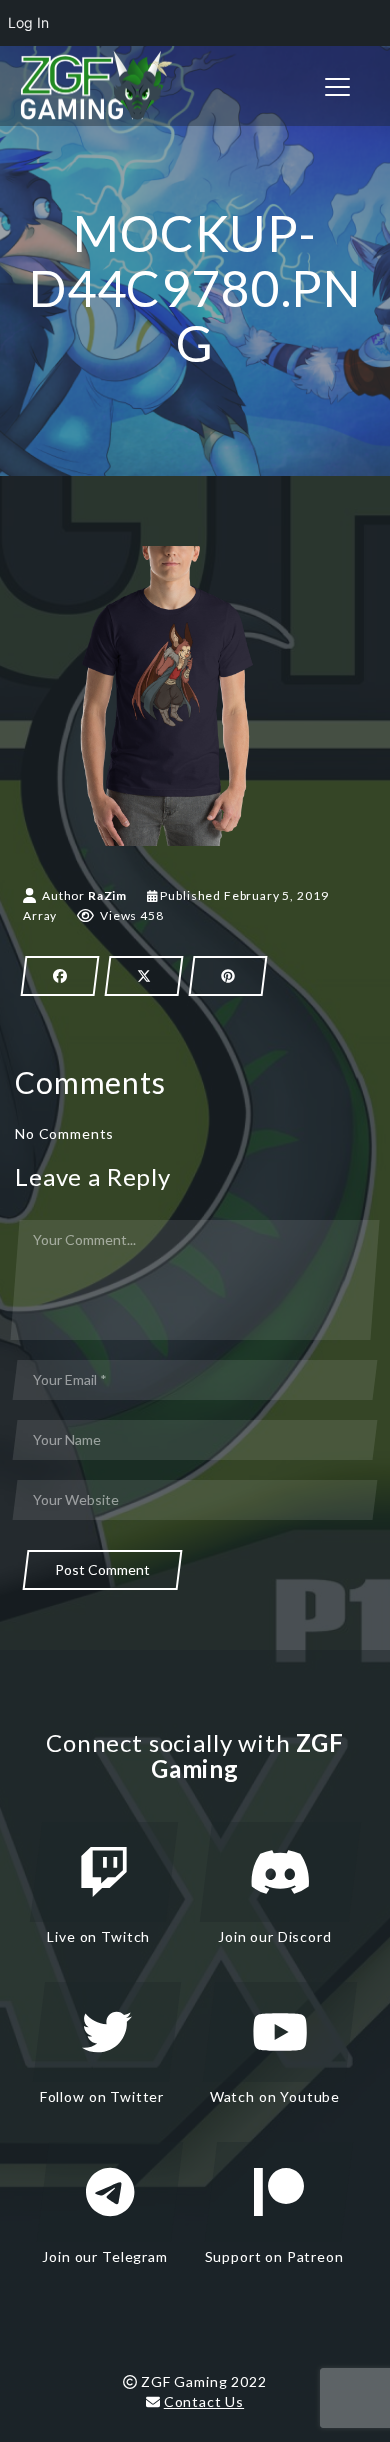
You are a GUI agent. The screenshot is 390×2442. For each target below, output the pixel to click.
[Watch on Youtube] (280, 2032)
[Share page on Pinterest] (228, 976)
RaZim (107, 895)
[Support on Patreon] (279, 2192)
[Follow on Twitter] (107, 2032)
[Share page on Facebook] (60, 976)
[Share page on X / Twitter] (144, 976)
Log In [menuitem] (28, 22)
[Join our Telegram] (110, 2192)
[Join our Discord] (280, 1872)
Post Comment (102, 1569)
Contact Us (204, 2401)
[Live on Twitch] (104, 1872)
